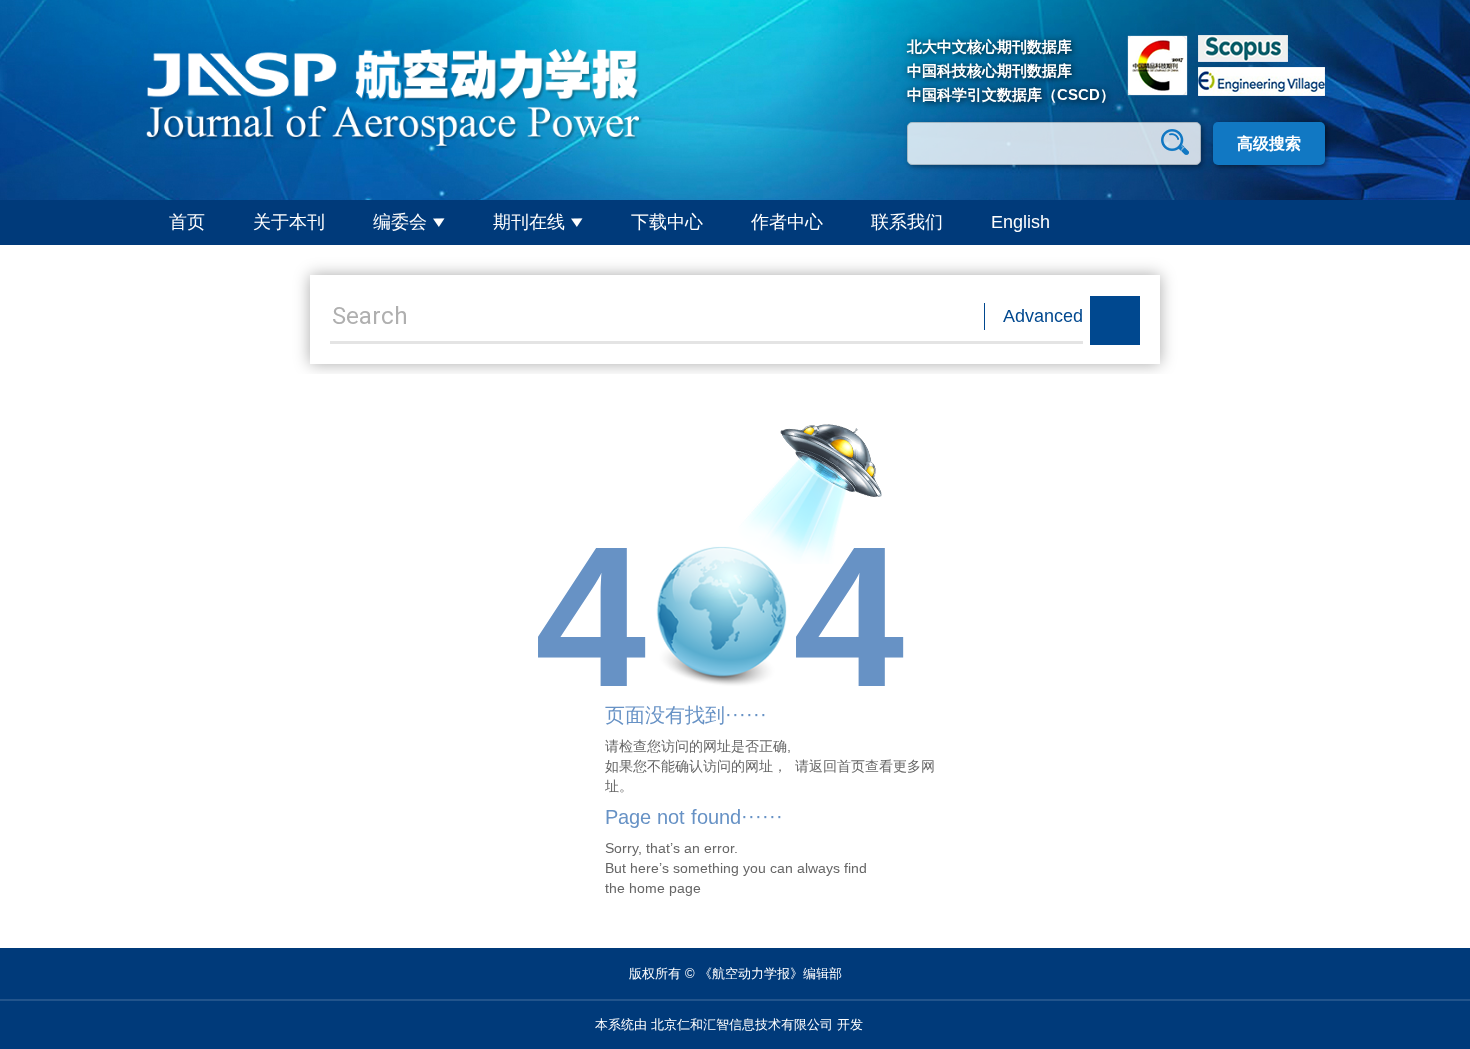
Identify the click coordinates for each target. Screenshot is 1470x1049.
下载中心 (667, 222)
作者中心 (787, 222)
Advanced (1043, 316)
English (1020, 222)
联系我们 (907, 222)
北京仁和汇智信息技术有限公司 (742, 1024)
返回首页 (837, 766)
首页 (187, 222)
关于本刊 (289, 222)
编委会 (400, 222)
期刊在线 (529, 222)
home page (665, 888)
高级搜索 (1269, 143)
